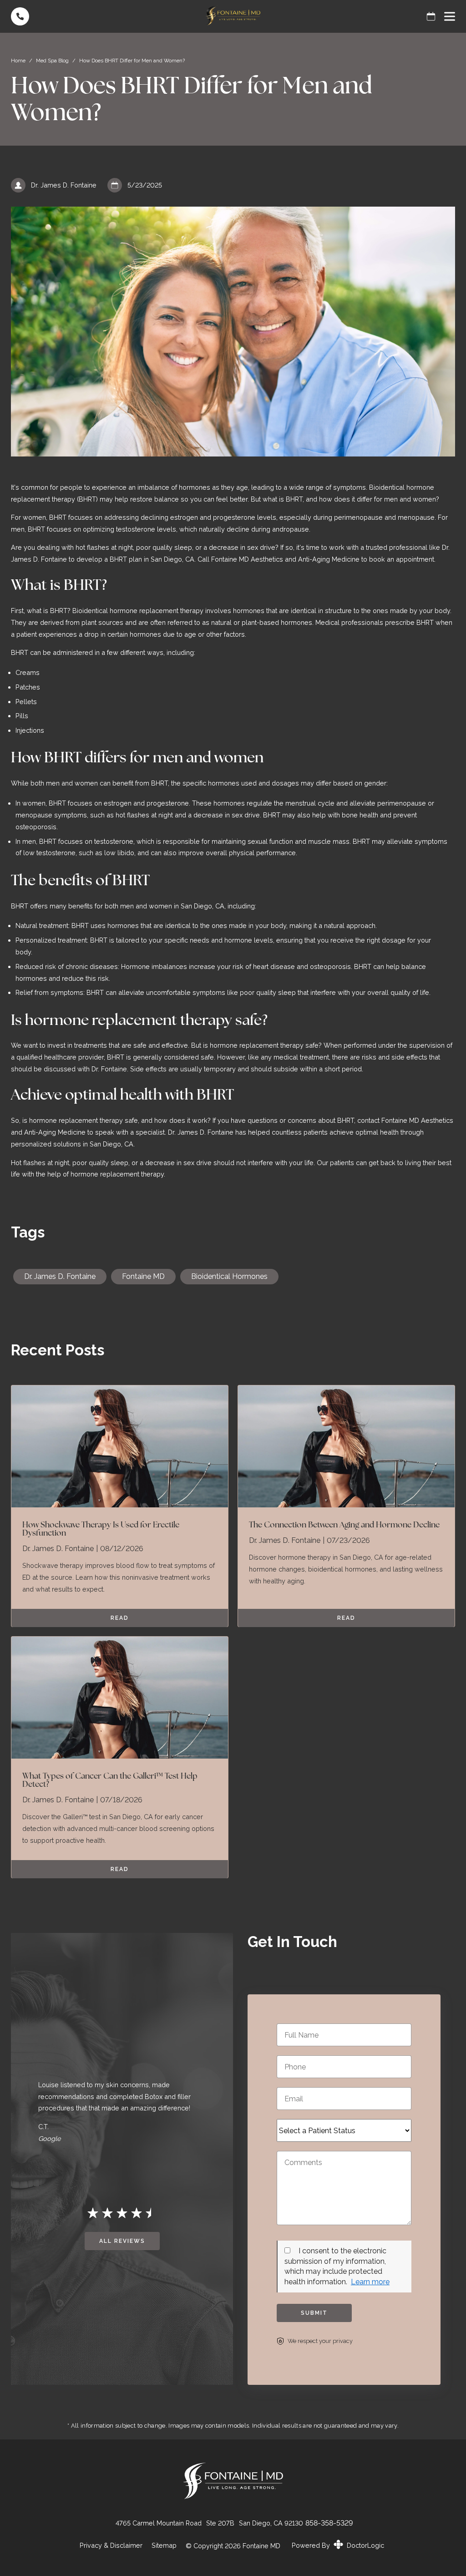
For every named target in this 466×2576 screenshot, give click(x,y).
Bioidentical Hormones (229, 1276)
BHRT (59, 611)
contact (369, 1120)
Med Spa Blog (52, 61)
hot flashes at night (144, 815)
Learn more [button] (370, 2282)
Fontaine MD (143, 1276)
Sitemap (164, 2546)
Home (18, 61)
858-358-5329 (329, 2523)
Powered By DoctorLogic (338, 2545)
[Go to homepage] (233, 16)
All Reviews (122, 2241)
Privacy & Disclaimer (111, 2546)
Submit (314, 2313)
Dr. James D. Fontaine (60, 1276)
